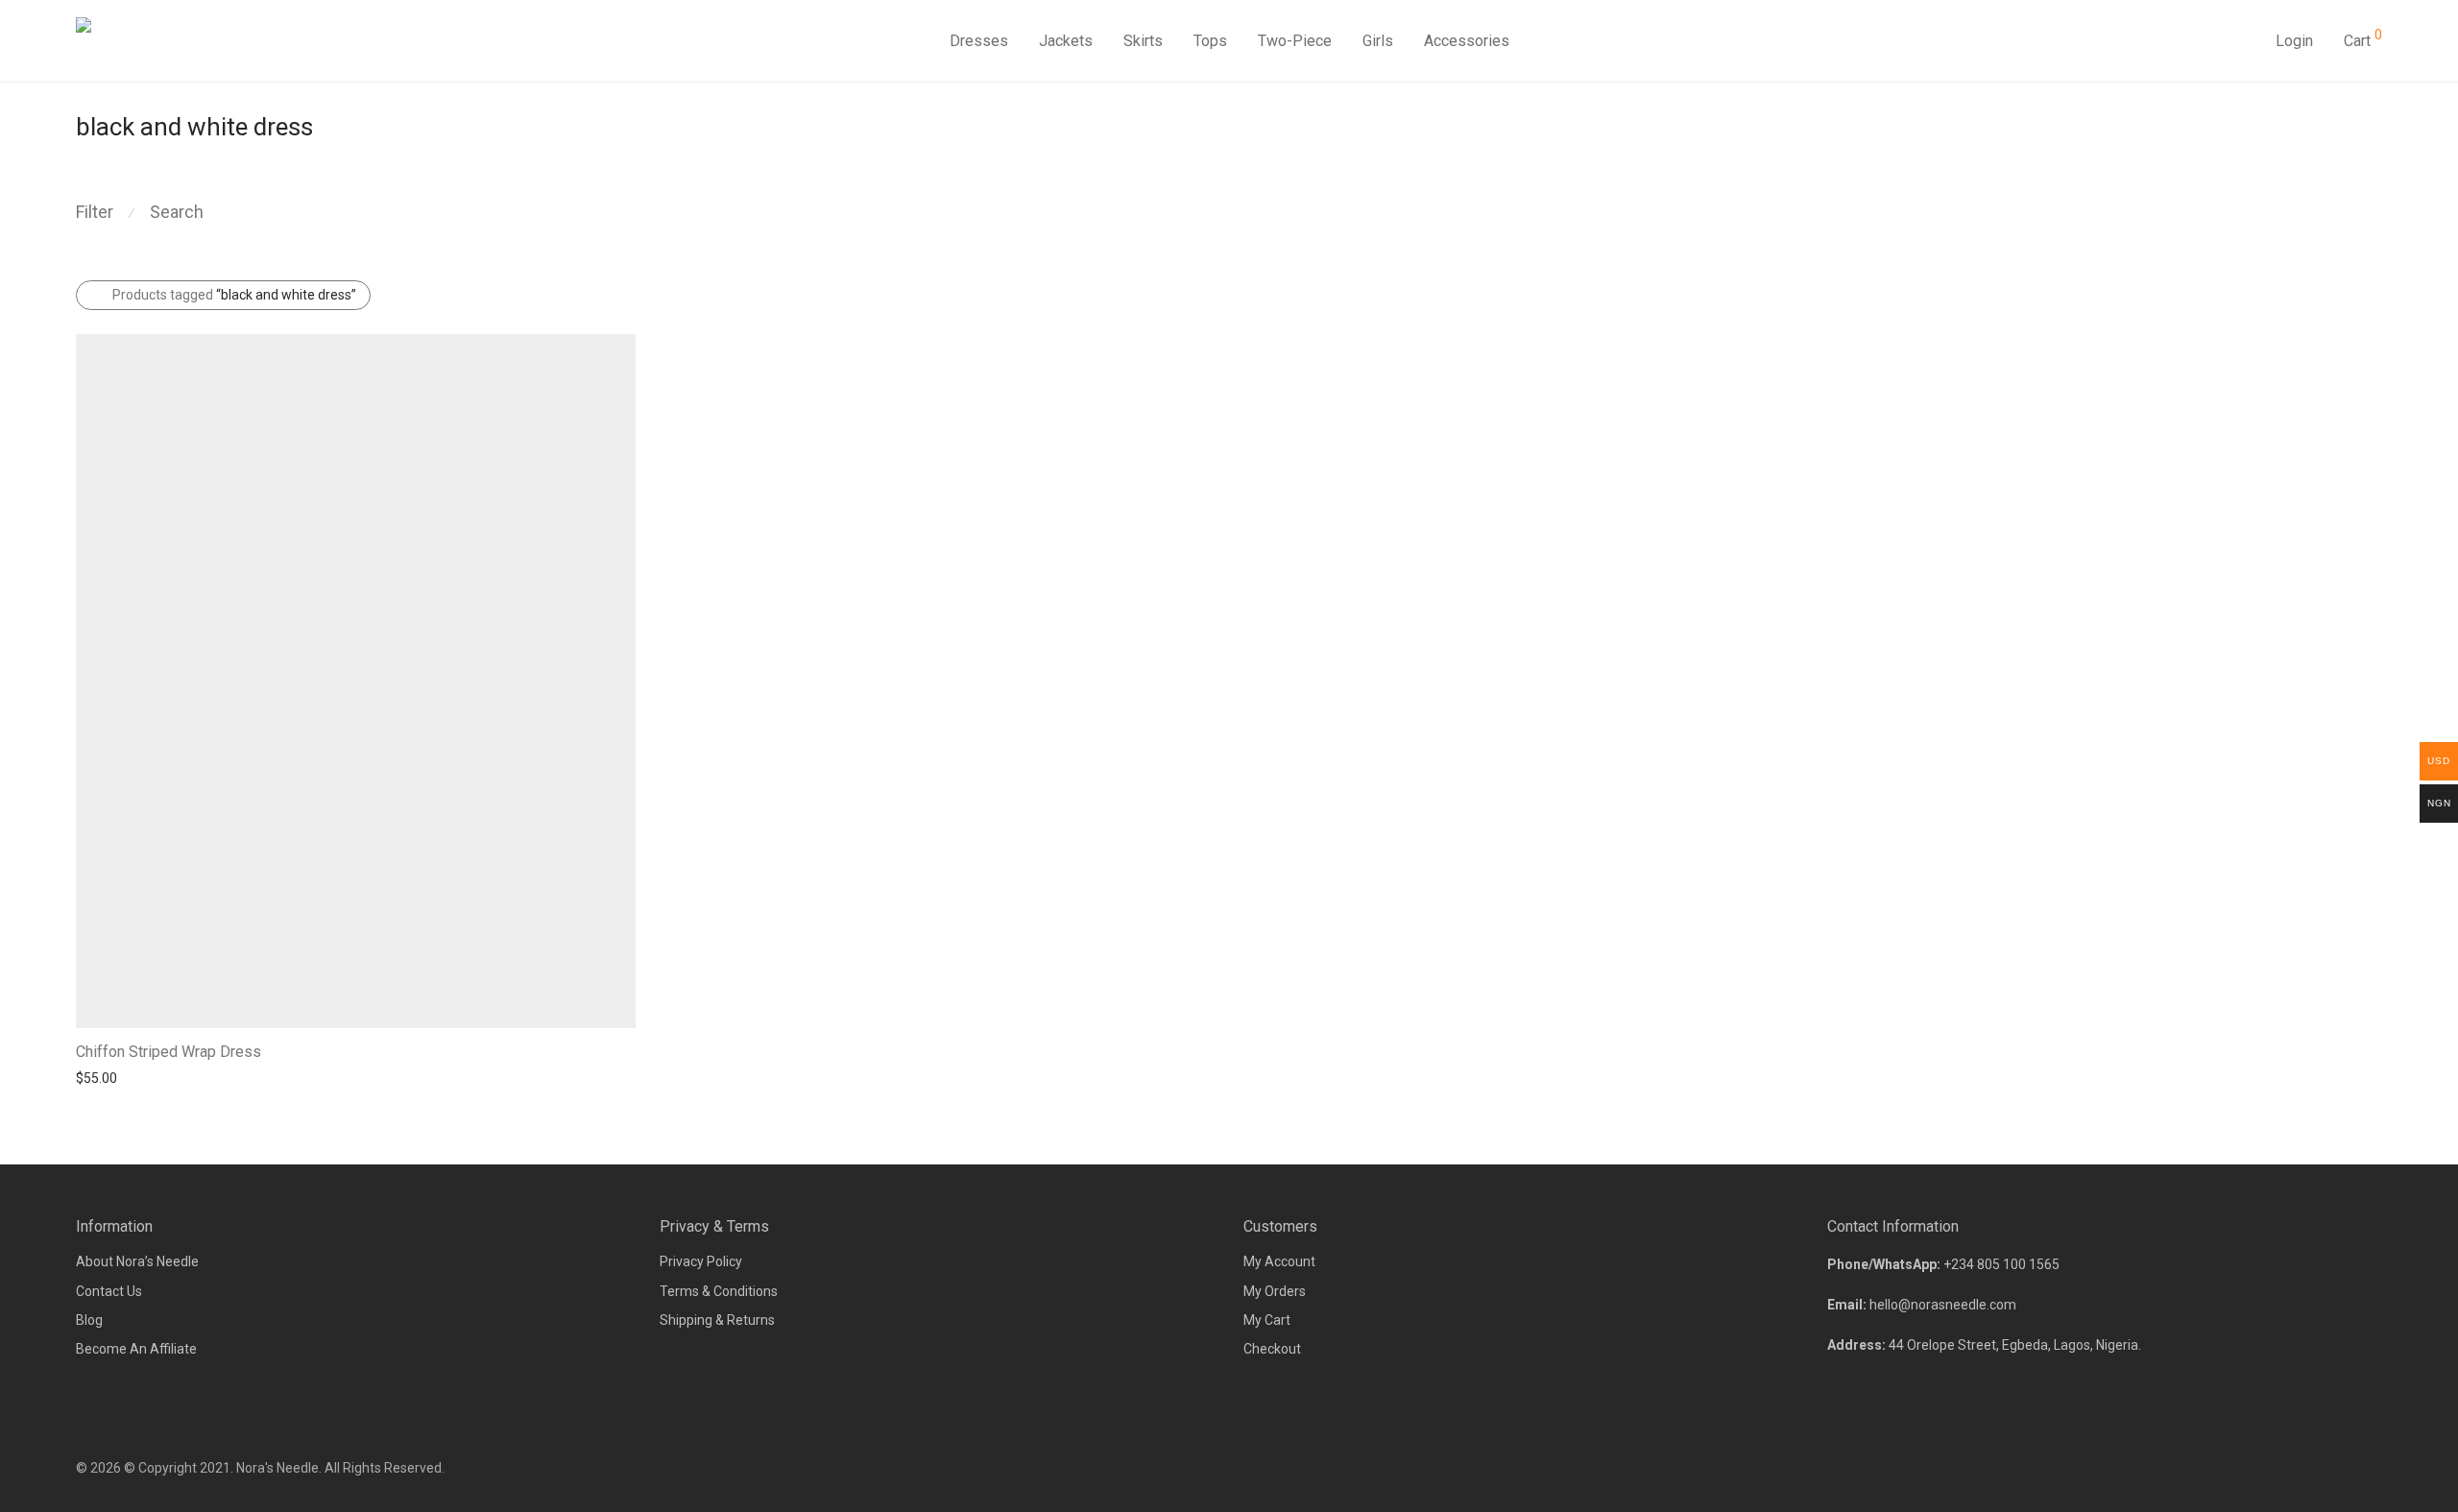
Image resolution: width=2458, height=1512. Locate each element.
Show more (101, 1077)
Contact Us (109, 1291)
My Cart (1267, 1320)
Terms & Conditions (719, 1291)
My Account (1279, 1261)
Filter (95, 212)
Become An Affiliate (136, 1349)
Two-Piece (1295, 41)
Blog (89, 1320)
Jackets (1066, 41)
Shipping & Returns (717, 1320)
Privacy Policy (701, 1261)
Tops (1210, 41)
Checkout (1272, 1349)
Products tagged (234, 295)
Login (2294, 41)
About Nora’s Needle (137, 1261)
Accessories (1467, 41)
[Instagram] (2344, 1468)
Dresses (979, 41)
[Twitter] (2375, 1468)
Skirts (1143, 41)
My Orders (1275, 1291)
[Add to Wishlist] (627, 1050)
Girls (1378, 41)
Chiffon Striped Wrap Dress (169, 1052)
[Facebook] (2312, 1468)
